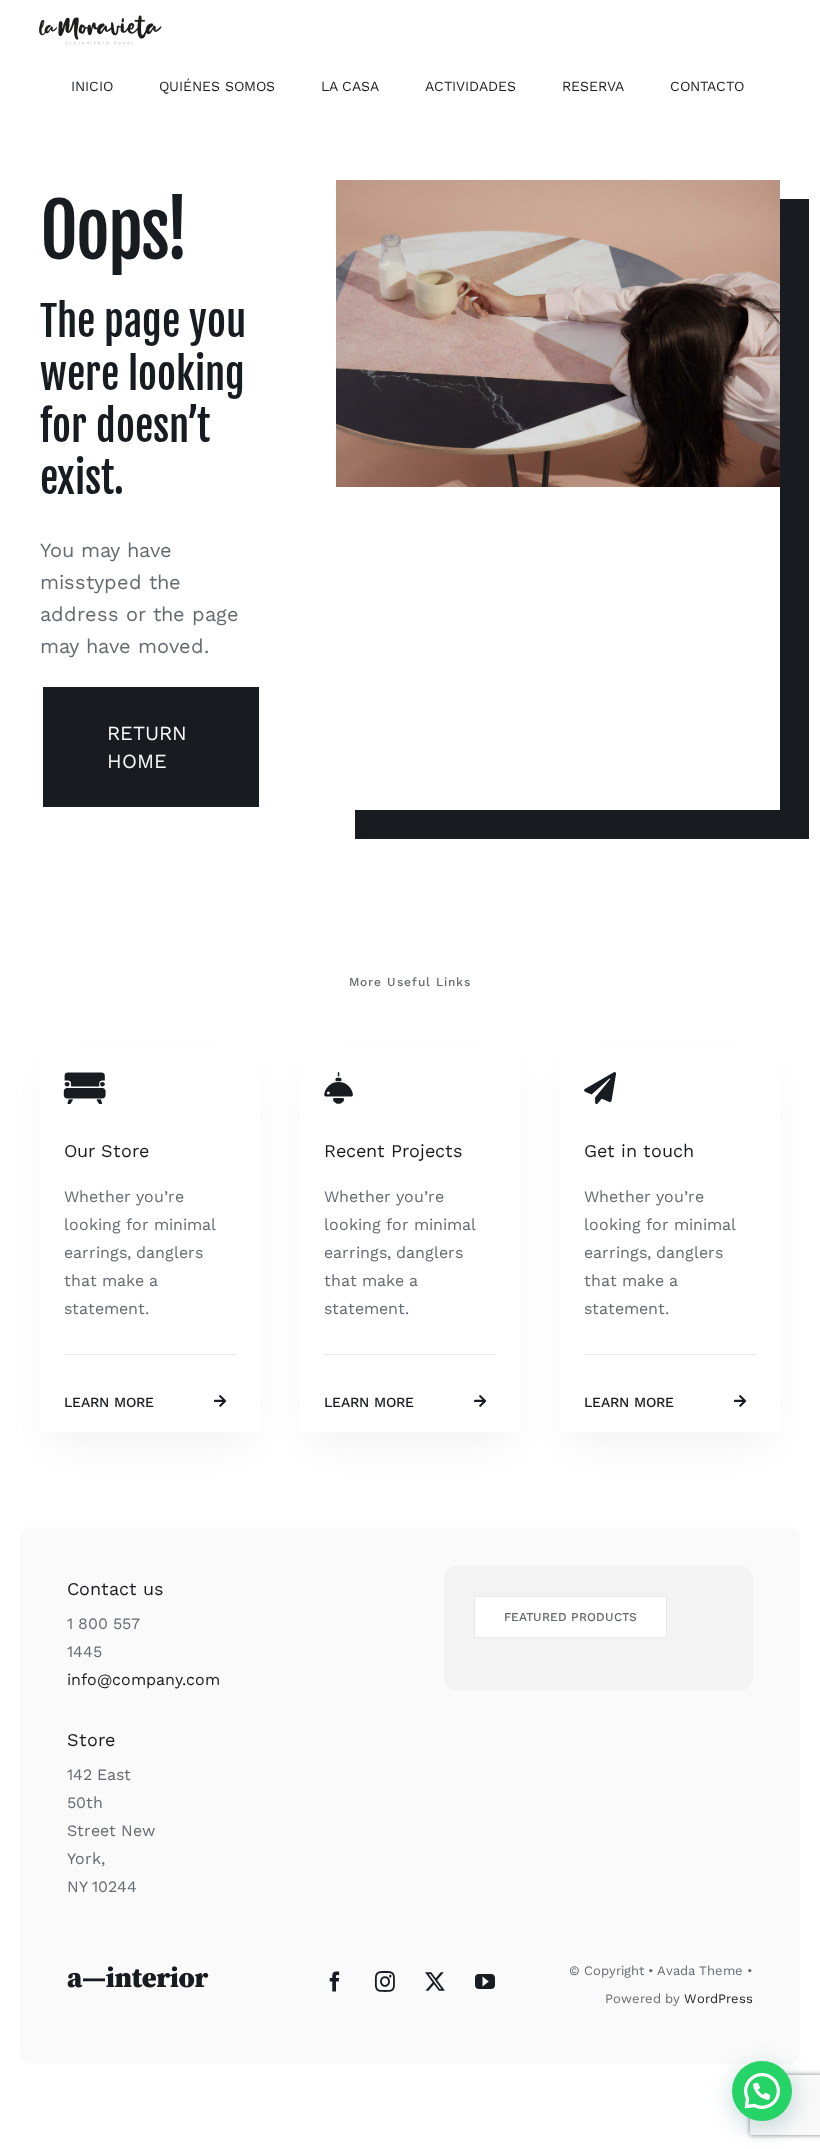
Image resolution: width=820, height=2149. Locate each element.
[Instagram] (385, 1982)
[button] (762, 2091)
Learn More (109, 1402)
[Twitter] (435, 1982)
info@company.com (143, 1679)
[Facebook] (335, 1982)
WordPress (718, 1998)
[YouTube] (485, 1982)
